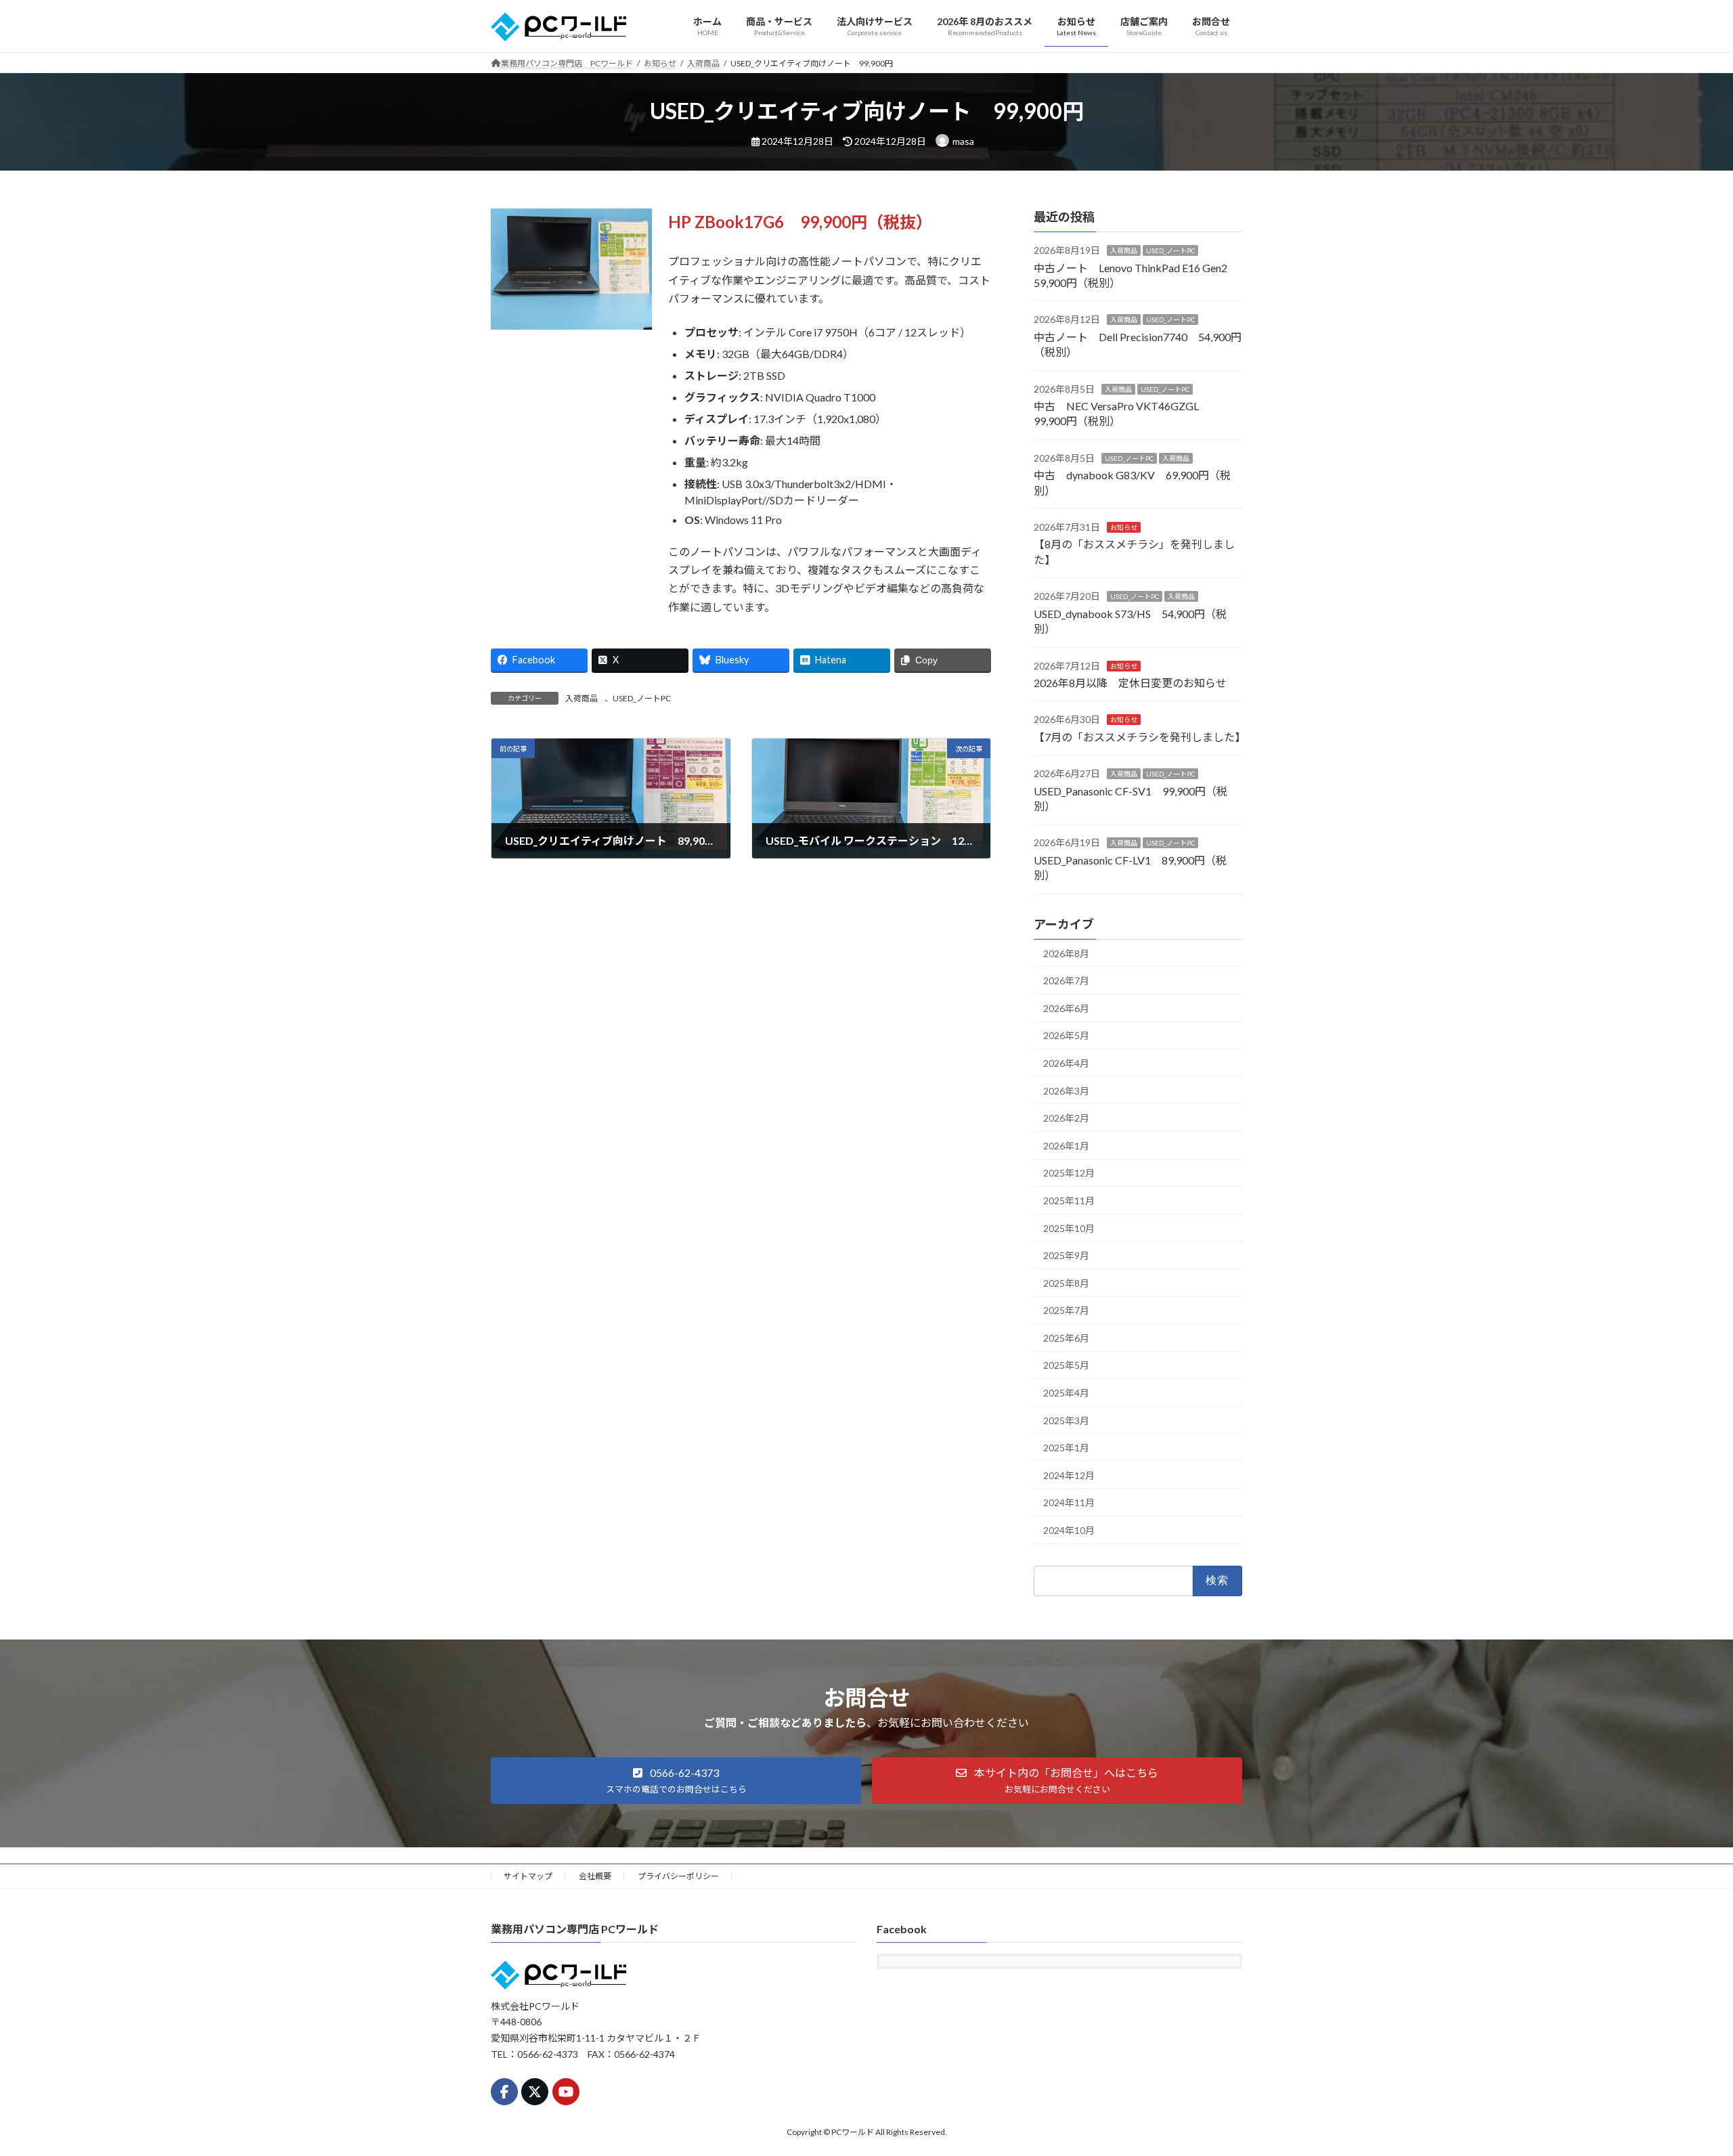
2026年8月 (1066, 953)
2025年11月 (1069, 1201)
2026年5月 (1066, 1035)
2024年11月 (1069, 1502)
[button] (676, 1781)
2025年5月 (1066, 1365)
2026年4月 (1066, 1063)
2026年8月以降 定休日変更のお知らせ (1130, 683)
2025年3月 (1066, 1420)
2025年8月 (1066, 1282)
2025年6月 (1066, 1337)
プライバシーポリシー (678, 1876)
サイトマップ (528, 1876)
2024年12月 (1069, 1475)
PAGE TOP (1683, 2078)
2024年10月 (1069, 1530)
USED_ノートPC (642, 698)
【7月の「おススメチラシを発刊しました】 (1140, 736)
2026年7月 (1066, 981)
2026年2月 (1066, 1118)
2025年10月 (1069, 1228)
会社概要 (595, 1876)
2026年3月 (1066, 1090)
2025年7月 (1066, 1310)
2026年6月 (1066, 1008)
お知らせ (1124, 527)
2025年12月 (1069, 1173)
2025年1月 (1066, 1448)
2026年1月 (1066, 1145)
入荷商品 (582, 698)
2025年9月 (1066, 1255)
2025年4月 (1066, 1393)
